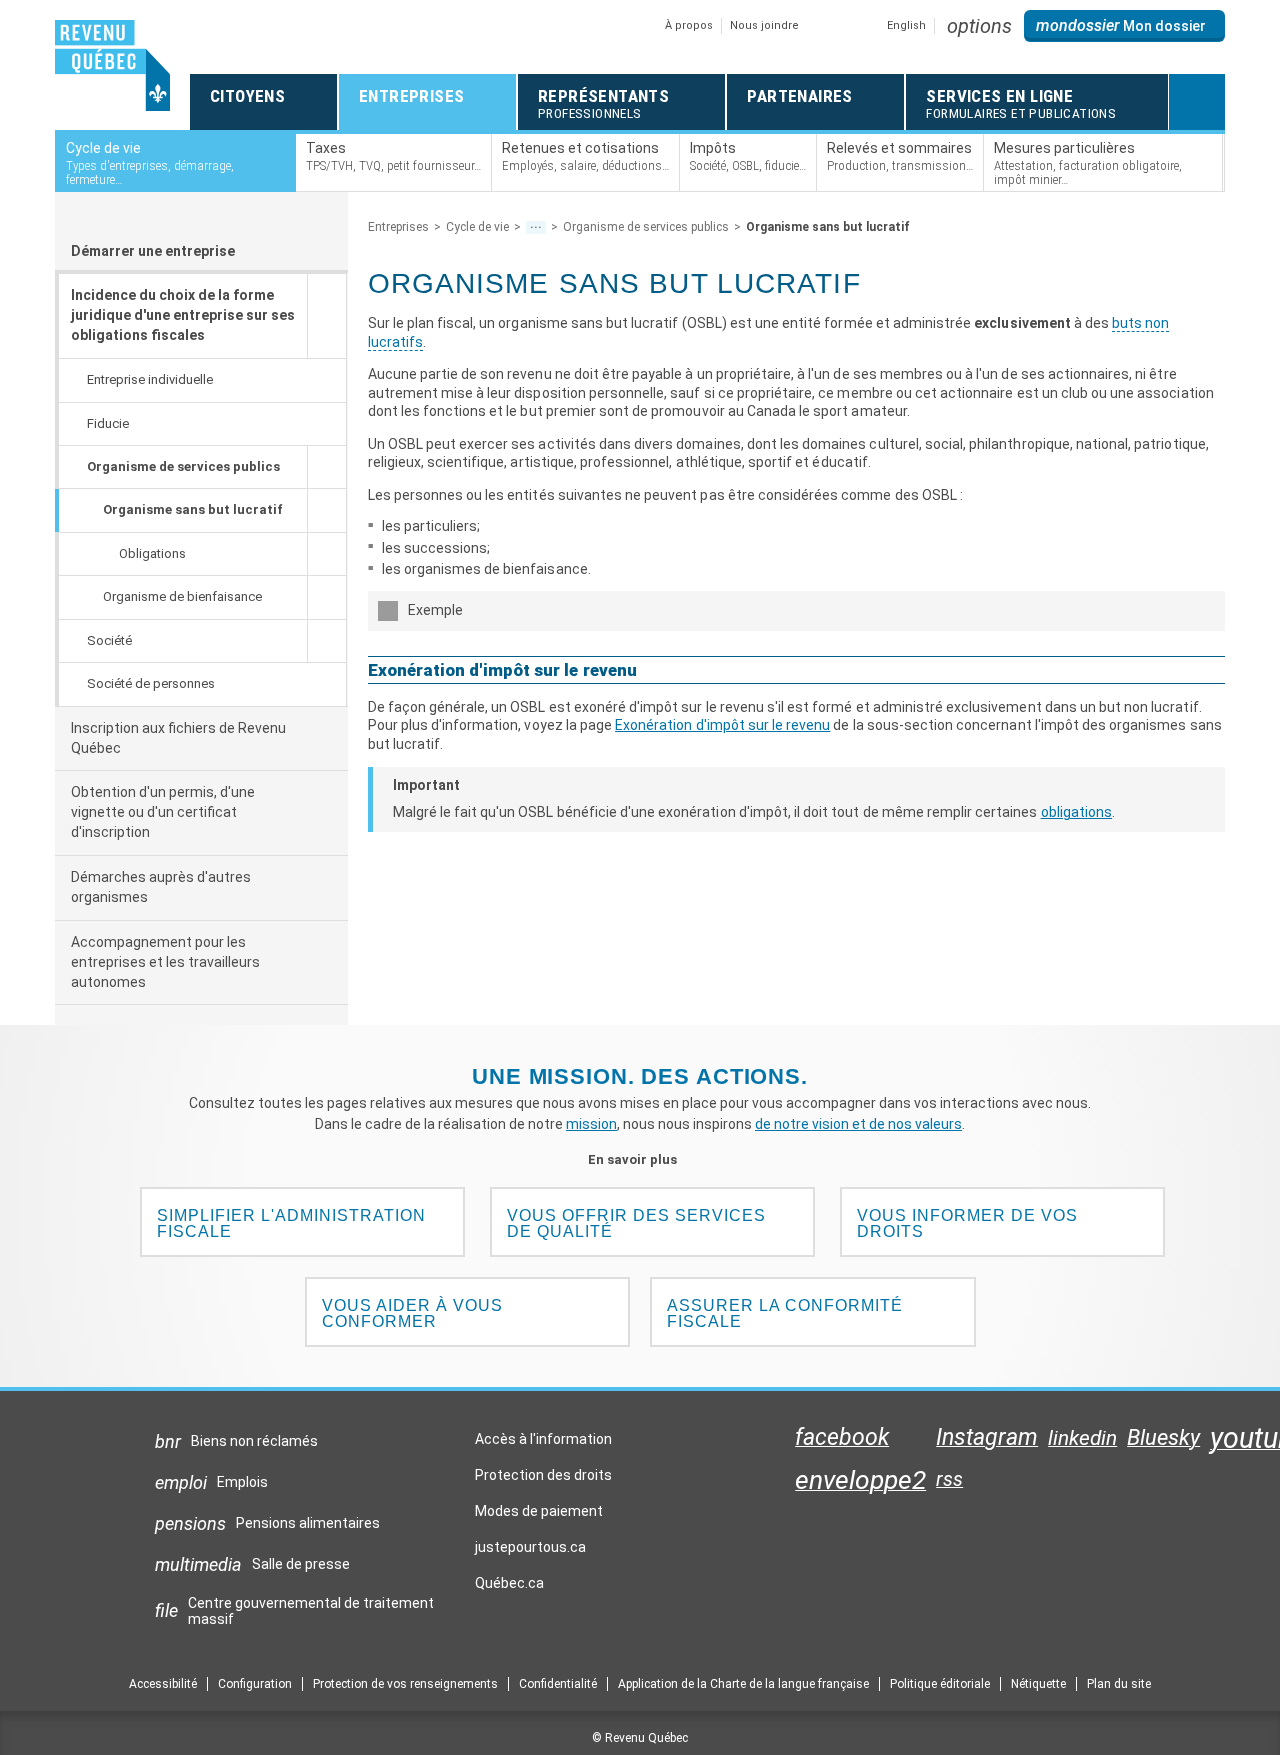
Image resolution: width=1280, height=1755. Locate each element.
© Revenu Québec (640, 1738)
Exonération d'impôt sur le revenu (722, 725)
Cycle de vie (477, 227)
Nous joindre (764, 25)
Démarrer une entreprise (153, 251)
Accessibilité (163, 1684)
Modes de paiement (539, 1511)
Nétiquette (1038, 1684)
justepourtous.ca (530, 1552)
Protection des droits (543, 1475)
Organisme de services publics (646, 227)
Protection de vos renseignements (405, 1684)
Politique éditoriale (940, 1684)
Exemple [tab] (435, 610)
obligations (1076, 812)
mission (591, 1124)
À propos (689, 25)
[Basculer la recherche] (1197, 102)
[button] (979, 26)
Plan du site (1119, 1684)
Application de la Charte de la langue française (743, 1684)
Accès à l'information (543, 1439)
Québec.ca (509, 1588)
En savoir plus (640, 1159)
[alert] (1124, 26)
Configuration (255, 1684)
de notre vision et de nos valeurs (858, 1124)
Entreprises (398, 227)
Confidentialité (558, 1684)
